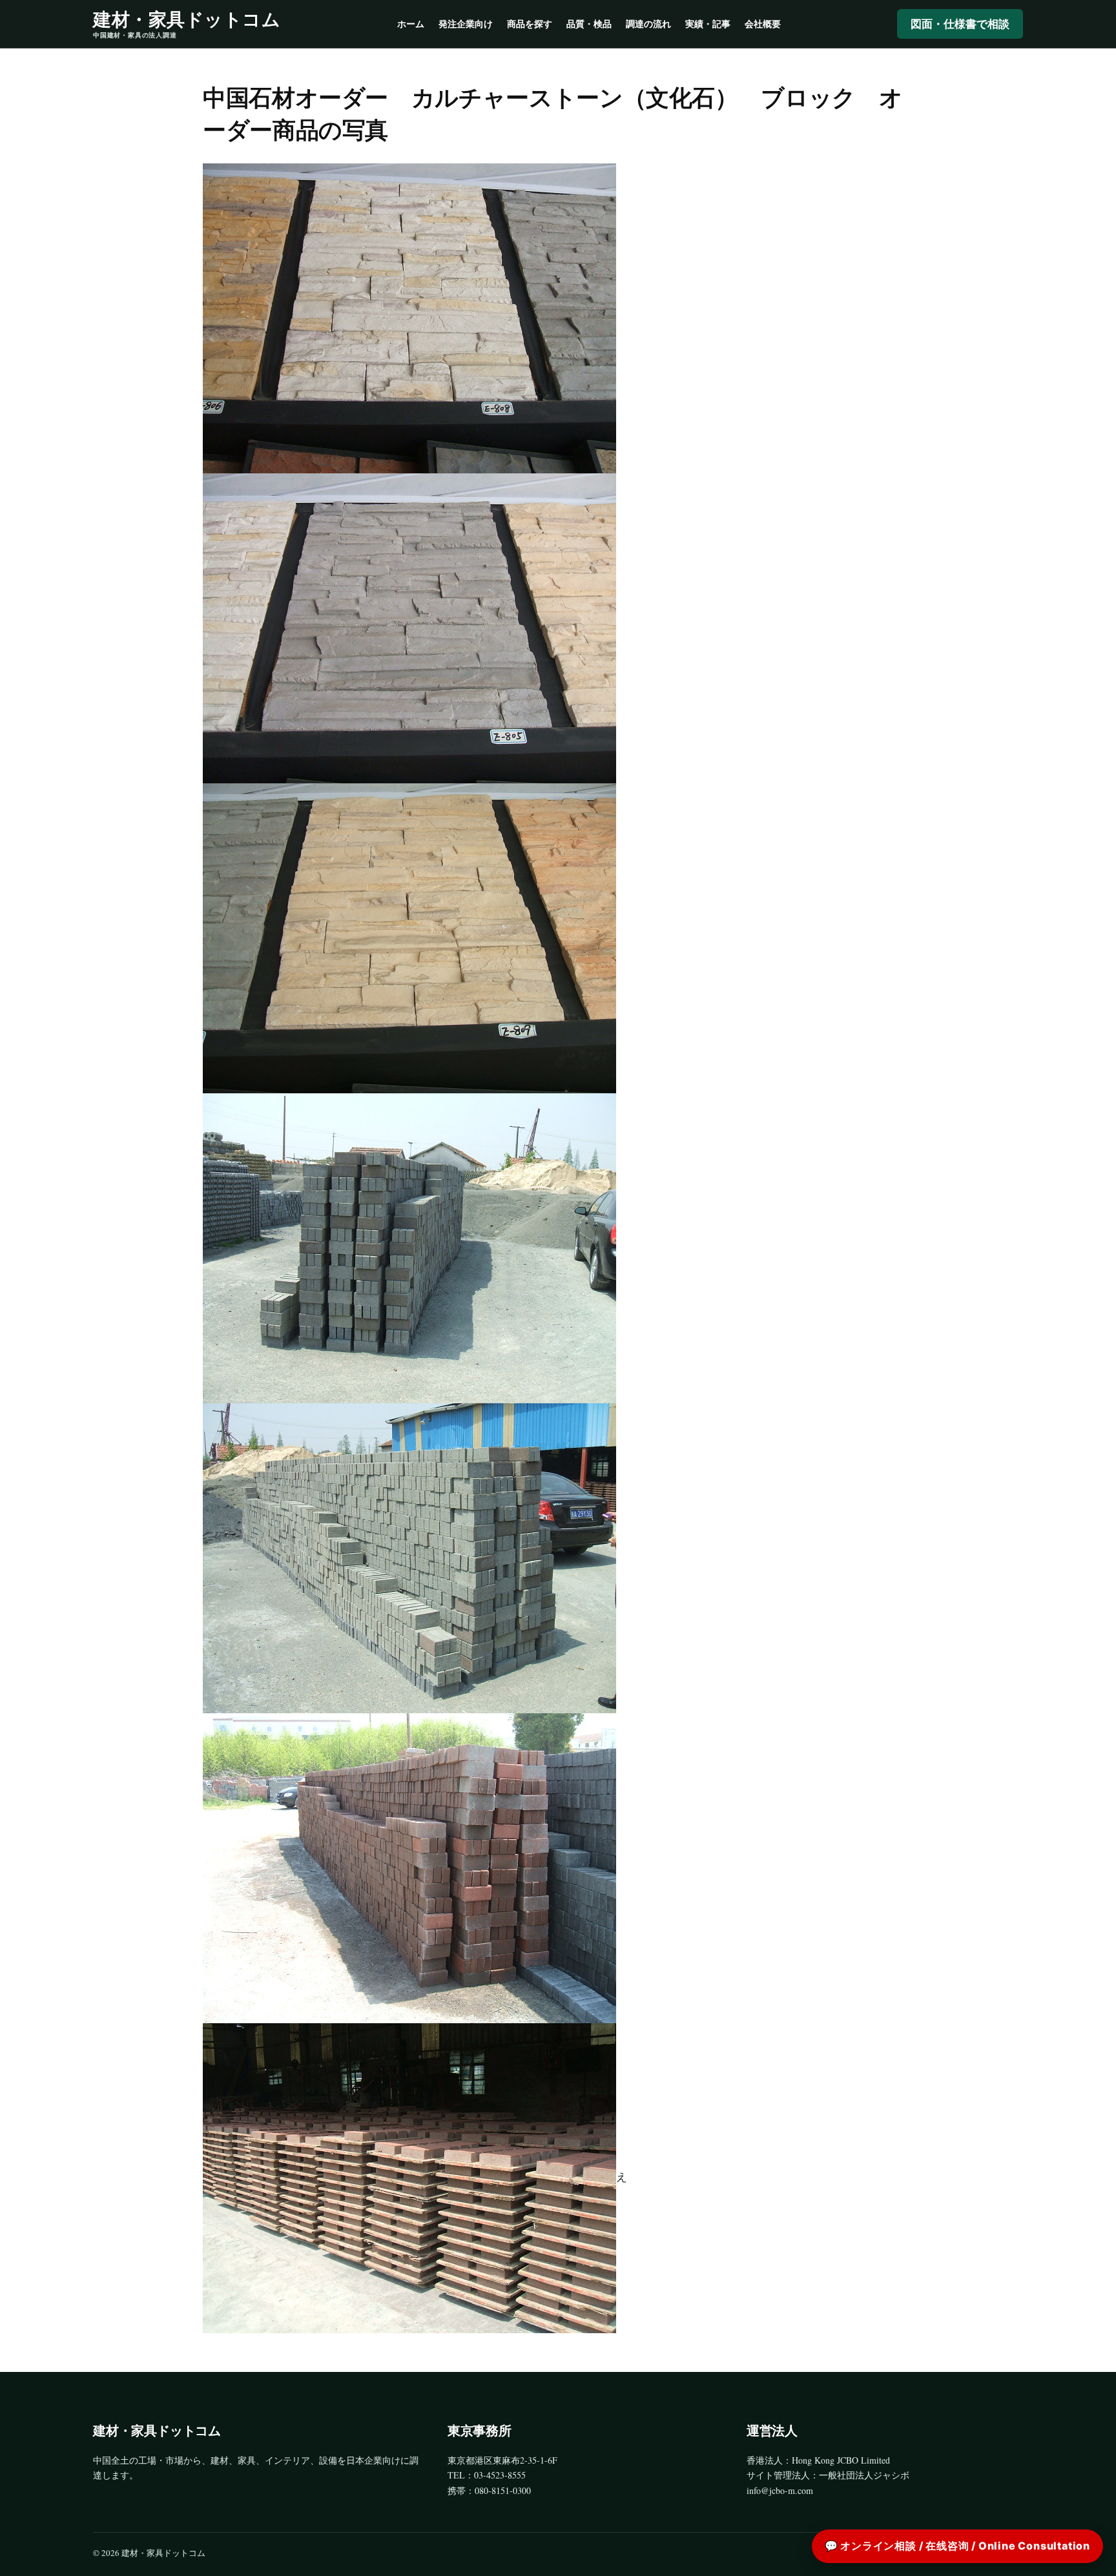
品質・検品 (589, 24)
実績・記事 (708, 24)
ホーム (411, 24)
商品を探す (530, 24)
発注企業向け (466, 24)
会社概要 (763, 24)
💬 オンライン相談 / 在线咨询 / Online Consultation (957, 2546)
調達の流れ (648, 24)
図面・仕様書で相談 (960, 24)
